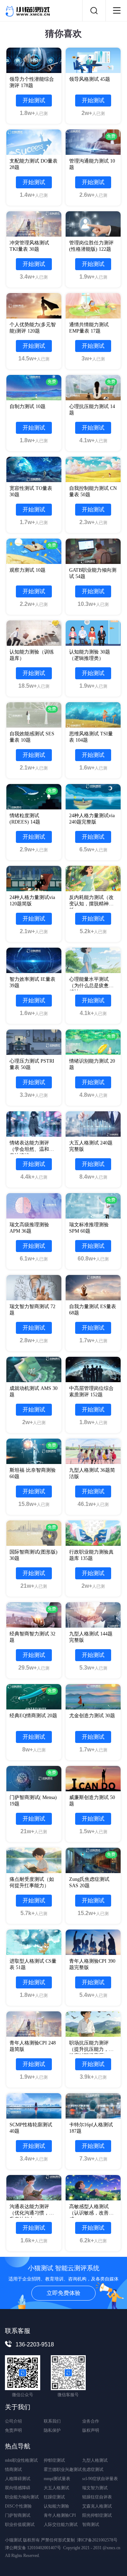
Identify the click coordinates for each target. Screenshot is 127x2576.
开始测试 (34, 100)
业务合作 (91, 2421)
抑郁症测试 (54, 2460)
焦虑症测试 (93, 2469)
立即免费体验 (64, 2293)
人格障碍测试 (18, 2479)
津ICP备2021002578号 (97, 2540)
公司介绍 (13, 2421)
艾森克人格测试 (97, 2506)
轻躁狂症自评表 (97, 2497)
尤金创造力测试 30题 (92, 1716)
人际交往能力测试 (61, 2525)
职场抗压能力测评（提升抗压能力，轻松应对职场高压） (91, 2049)
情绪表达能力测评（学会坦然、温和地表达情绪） (32, 1149)
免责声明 (13, 2430)
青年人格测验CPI (60, 2515)
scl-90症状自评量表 (100, 2479)
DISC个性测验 (18, 2506)
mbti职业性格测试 (21, 2460)
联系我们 (52, 2421)
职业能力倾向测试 (22, 2497)
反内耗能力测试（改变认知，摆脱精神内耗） (91, 904)
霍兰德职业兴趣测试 (63, 2469)
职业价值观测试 (20, 2525)
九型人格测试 (95, 2460)
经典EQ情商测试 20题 (33, 1716)
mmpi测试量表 (57, 2479)
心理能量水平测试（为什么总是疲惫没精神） (91, 986)
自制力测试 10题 (28, 406)
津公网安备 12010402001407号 (33, 2548)
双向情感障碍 (18, 2488)
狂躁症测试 (54, 2497)
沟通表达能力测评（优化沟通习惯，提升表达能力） (32, 2213)
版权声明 (91, 2430)
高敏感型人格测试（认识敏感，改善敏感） (91, 2213)
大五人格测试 (56, 2488)
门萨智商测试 (18, 2515)
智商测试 (91, 2525)
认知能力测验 (56, 2506)
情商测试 (13, 2469)
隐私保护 (52, 2430)
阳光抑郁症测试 (97, 2515)
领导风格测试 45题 (90, 79)
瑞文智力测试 (95, 2488)
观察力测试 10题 (28, 570)
